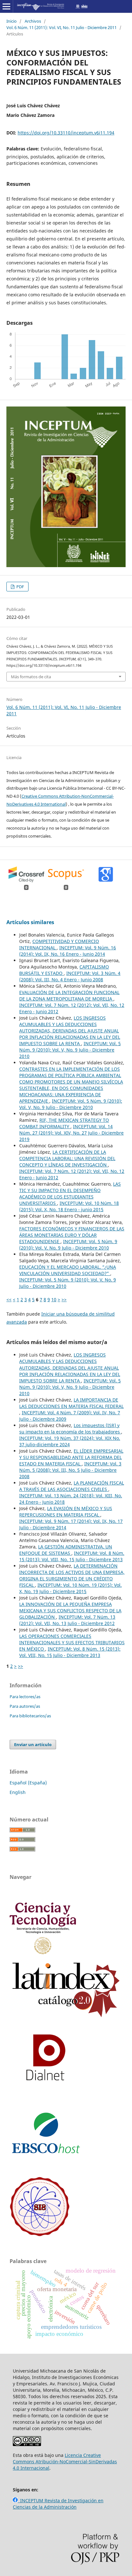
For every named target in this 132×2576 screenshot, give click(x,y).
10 (54, 1299)
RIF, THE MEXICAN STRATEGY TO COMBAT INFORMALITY (64, 1123)
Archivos (33, 21)
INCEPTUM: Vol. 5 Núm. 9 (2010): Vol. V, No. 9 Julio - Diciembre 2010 (70, 1050)
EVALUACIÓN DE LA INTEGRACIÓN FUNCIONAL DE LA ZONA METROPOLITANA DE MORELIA (69, 995)
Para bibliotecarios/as (30, 1716)
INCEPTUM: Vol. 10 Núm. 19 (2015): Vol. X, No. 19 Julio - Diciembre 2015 (70, 1588)
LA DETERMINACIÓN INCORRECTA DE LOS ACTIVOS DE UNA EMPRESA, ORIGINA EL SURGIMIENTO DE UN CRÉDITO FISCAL (72, 1575)
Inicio (12, 21)
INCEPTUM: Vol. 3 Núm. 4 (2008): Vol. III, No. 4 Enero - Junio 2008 (70, 976)
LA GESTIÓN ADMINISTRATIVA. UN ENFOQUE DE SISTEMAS (66, 1550)
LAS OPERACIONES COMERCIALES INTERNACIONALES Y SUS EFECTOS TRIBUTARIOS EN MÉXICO (72, 1642)
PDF (20, 587)
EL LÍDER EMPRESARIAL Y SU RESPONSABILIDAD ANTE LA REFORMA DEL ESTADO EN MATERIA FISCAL (71, 1457)
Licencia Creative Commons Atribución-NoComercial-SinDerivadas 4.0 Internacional (65, 2462)
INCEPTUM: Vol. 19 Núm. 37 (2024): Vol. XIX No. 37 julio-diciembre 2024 (70, 1441)
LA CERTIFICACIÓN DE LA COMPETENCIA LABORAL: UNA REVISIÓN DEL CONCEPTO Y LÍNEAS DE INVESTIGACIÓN (67, 1158)
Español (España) (28, 1783)
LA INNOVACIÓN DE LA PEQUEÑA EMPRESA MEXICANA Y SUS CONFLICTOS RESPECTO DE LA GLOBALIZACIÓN (70, 1611)
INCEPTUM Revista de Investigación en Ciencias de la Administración (58, 2504)
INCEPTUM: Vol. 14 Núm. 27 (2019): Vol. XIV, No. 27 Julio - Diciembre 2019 (71, 1133)
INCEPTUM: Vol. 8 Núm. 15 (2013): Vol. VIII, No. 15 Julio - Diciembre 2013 (72, 1556)
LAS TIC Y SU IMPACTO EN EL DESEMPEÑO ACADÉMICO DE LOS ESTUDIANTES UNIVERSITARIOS (70, 1193)
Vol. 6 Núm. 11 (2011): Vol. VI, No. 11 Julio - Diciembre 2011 (62, 27)
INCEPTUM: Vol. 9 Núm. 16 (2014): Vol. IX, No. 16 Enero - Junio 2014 (68, 951)
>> (64, 1299)
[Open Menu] (6, 6)
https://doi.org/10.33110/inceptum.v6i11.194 (66, 133)
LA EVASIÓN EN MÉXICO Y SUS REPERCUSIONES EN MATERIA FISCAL (66, 1512)
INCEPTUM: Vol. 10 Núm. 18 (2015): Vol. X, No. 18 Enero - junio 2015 (69, 1206)
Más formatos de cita (31, 677)
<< (9, 1299)
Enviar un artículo (33, 1744)
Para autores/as (25, 1706)
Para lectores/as (25, 1697)
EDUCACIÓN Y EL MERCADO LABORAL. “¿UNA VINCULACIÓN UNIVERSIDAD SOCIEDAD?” (68, 1270)
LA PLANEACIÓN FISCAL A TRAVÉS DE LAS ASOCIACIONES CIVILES (72, 1486)
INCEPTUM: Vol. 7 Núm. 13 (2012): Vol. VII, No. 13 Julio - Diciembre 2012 (67, 1620)
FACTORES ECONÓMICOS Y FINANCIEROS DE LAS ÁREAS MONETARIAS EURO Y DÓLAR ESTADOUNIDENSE (72, 1235)
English (18, 1792)
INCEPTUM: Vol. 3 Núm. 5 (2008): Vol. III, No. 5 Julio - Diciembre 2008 (70, 1470)
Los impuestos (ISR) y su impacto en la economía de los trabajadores (70, 1429)
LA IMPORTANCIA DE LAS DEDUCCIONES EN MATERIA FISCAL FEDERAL (71, 1403)
